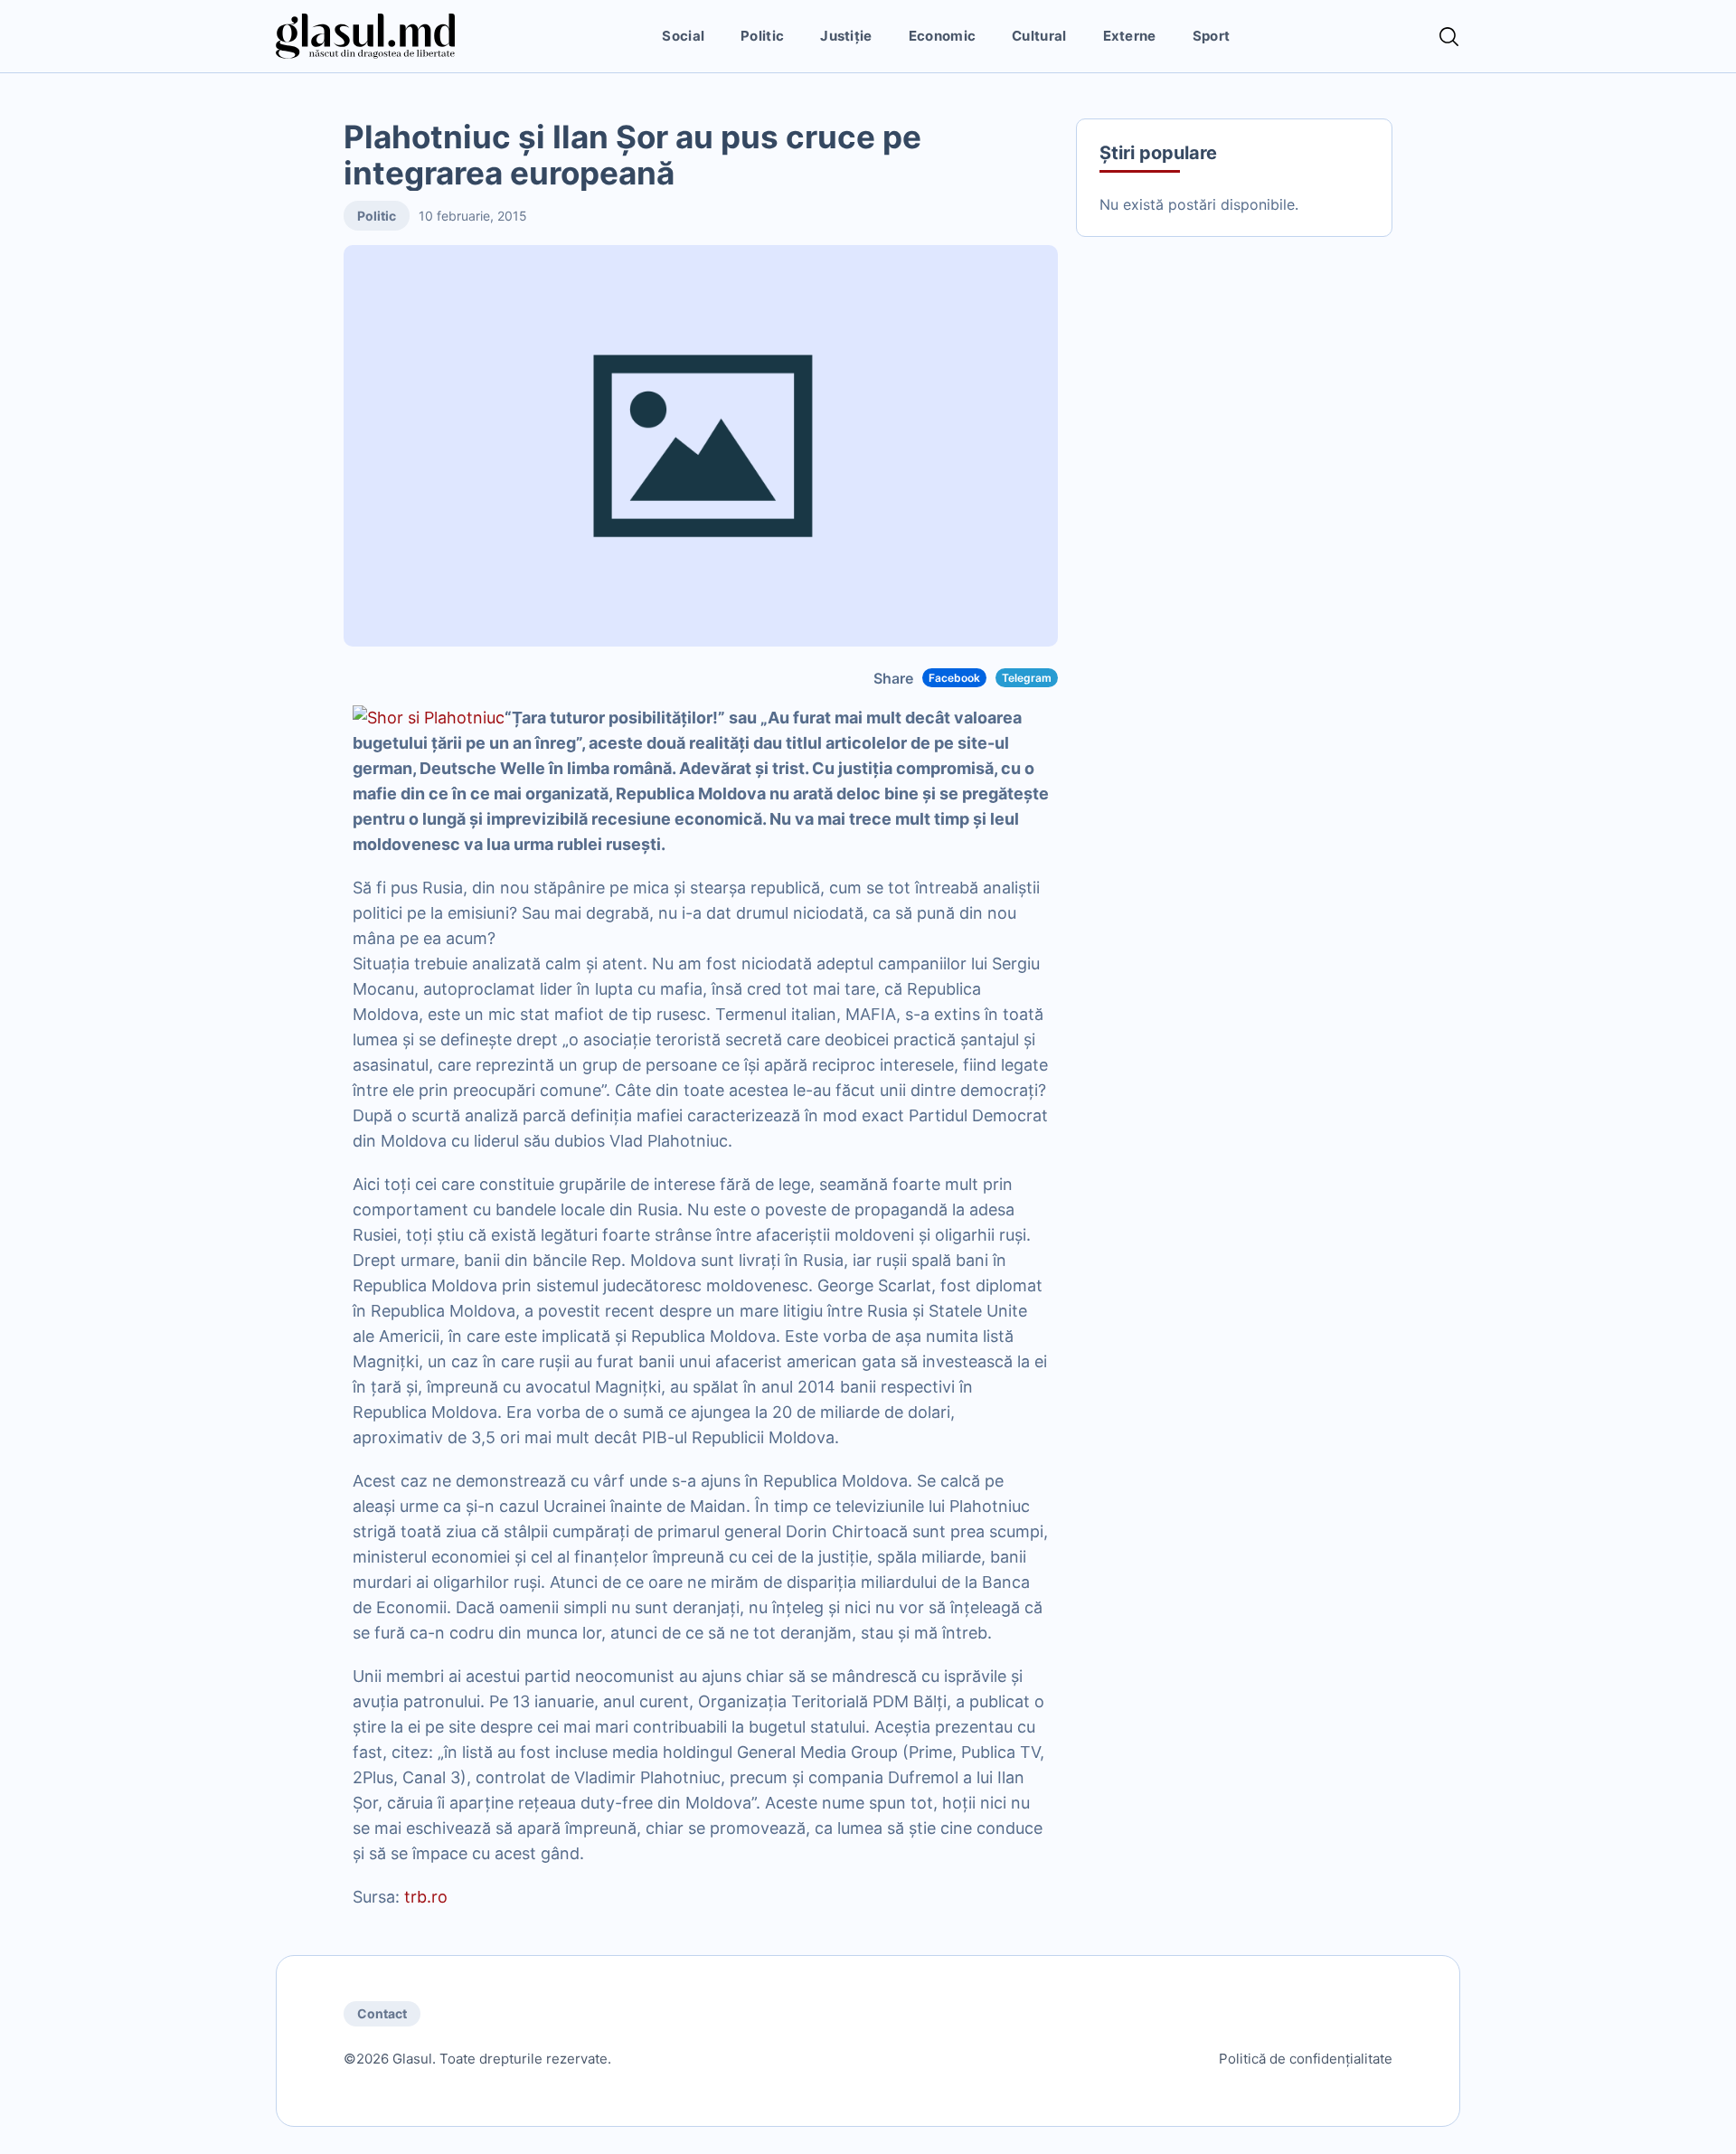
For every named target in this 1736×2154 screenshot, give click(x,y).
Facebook (954, 678)
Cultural (1039, 36)
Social (683, 36)
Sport (1212, 36)
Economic (942, 36)
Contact (382, 2013)
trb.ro (424, 1897)
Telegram (1027, 678)
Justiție (846, 36)
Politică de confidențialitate (1306, 2059)
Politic (762, 36)
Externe (1130, 36)
